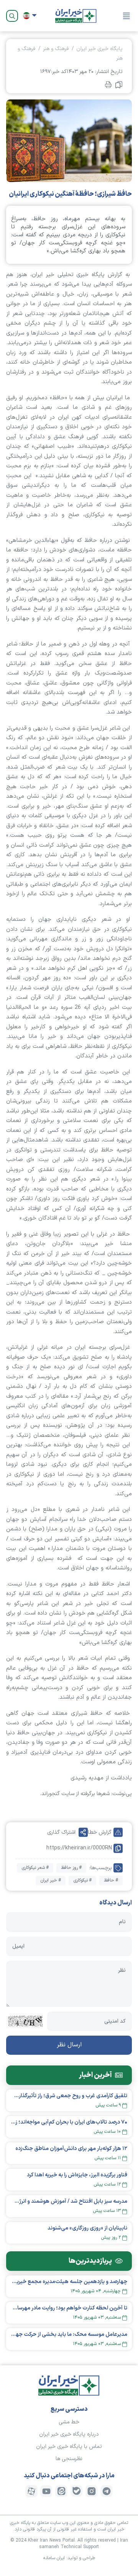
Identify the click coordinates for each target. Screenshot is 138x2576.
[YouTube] (46, 2491)
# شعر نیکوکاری (35, 1868)
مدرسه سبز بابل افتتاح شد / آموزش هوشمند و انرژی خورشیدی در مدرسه (69, 2201)
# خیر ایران (51, 1880)
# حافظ (111, 1880)
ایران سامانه (54, 2558)
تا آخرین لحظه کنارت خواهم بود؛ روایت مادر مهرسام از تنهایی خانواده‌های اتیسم (69, 2308)
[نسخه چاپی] (108, 84)
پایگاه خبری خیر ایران (99, 49)
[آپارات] (31, 2491)
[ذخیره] (119, 85)
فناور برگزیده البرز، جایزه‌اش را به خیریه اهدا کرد (77, 2175)
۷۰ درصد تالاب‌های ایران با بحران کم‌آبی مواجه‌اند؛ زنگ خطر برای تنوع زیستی (69, 2122)
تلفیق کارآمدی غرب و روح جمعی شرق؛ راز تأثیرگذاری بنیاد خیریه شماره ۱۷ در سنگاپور (69, 2096)
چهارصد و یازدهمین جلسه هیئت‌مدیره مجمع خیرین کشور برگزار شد (69, 2282)
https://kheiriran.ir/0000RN (79, 1848)
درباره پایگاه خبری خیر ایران (69, 2434)
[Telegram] (107, 2491)
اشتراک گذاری (61, 1832)
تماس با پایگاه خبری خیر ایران (69, 2447)
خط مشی (69, 2422)
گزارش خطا (100, 1832)
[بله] (77, 2491)
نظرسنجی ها (69, 2459)
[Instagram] (92, 2491)
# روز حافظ (71, 1868)
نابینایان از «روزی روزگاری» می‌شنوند (87, 2228)
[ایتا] (61, 2491)
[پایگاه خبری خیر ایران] (76, 16)
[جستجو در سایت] (12, 16)
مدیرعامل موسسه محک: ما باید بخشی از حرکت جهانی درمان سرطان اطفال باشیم (69, 2334)
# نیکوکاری (82, 1880)
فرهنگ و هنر (56, 49)
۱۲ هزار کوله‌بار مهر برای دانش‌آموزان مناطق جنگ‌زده (71, 2149)
